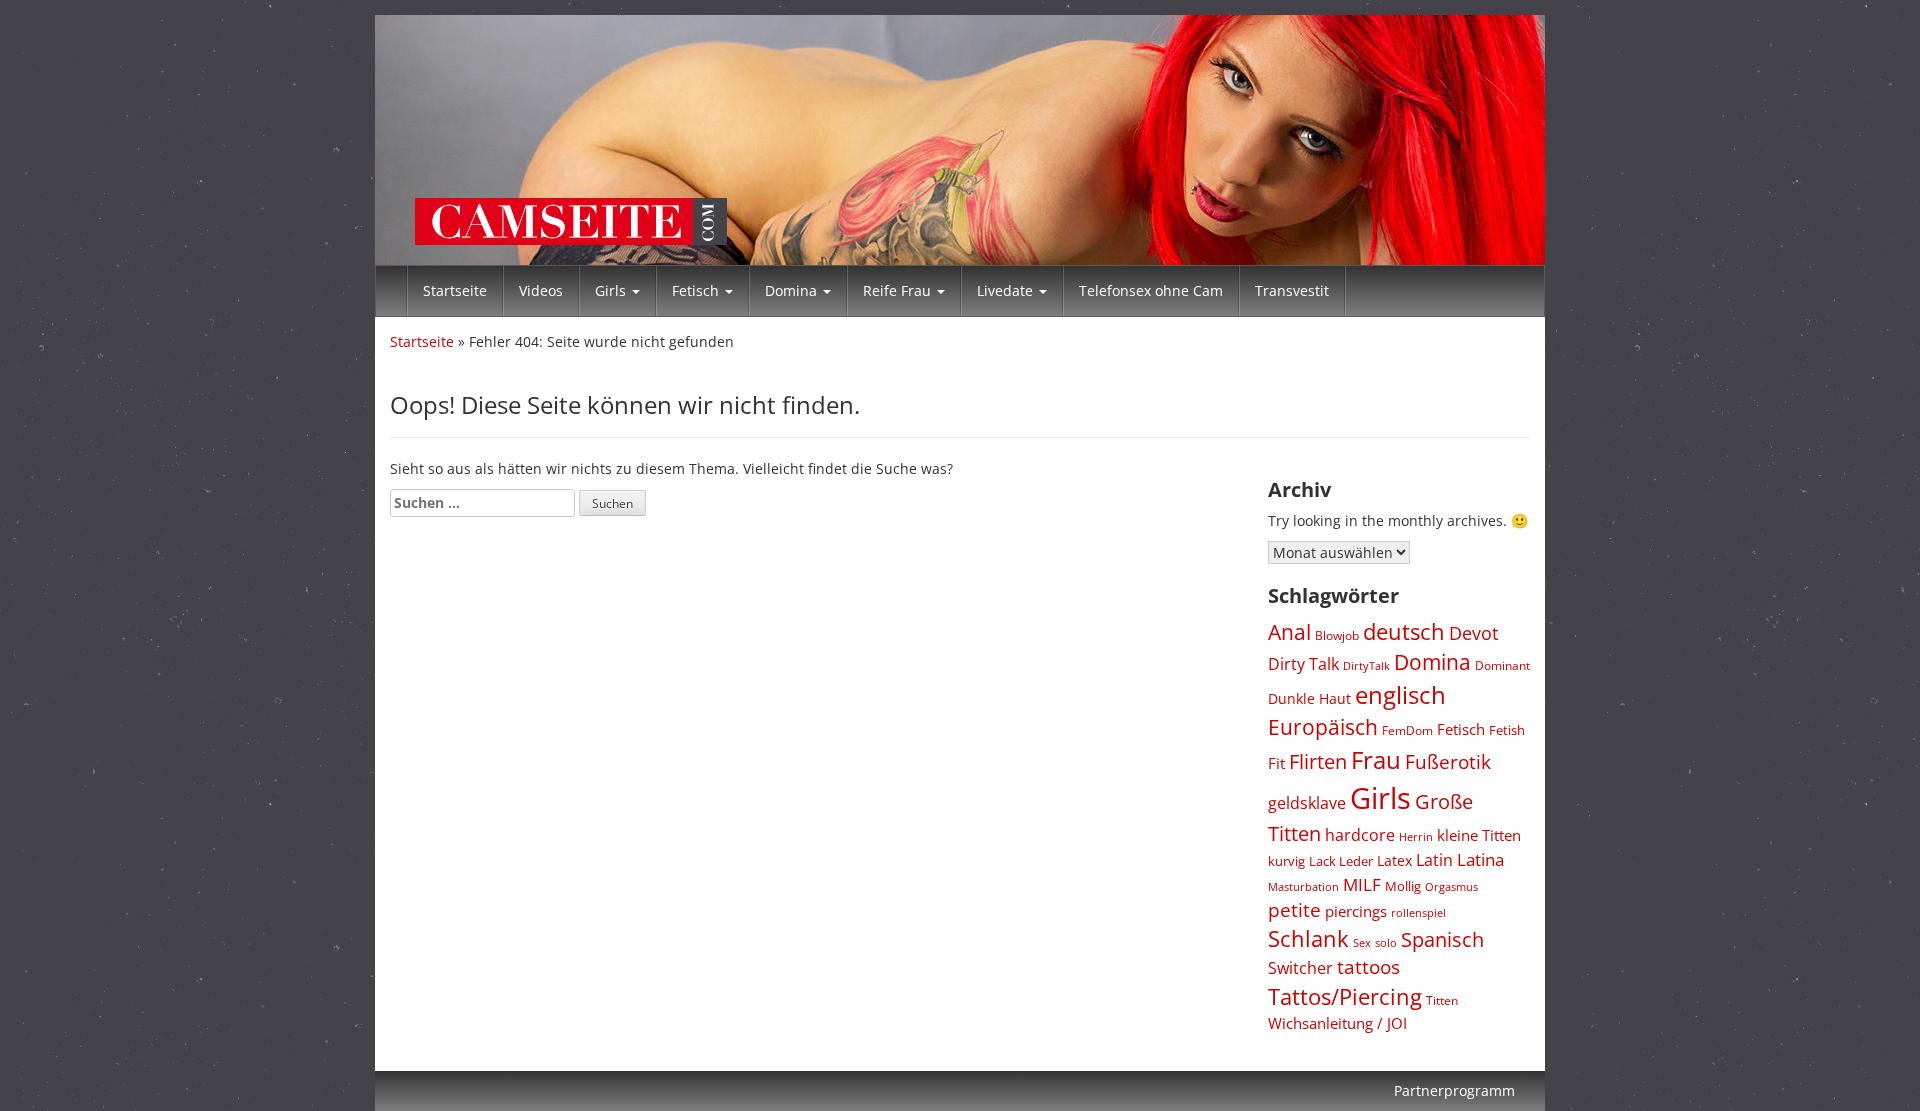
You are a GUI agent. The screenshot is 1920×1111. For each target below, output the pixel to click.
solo (1386, 942)
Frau (1376, 759)
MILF (1362, 884)
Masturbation (1303, 886)
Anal (1289, 631)
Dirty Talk (1303, 663)
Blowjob (1337, 635)
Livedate (1007, 290)
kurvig (1286, 861)
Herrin (1416, 837)
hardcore (1360, 835)
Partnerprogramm (1454, 1090)
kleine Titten (1479, 835)
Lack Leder (1341, 861)
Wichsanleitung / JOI (1337, 1023)
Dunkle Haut (1309, 698)
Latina (1480, 859)
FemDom (1407, 730)
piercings (1356, 911)
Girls (612, 290)
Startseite (455, 290)
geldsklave (1307, 803)
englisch (1400, 694)
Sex (1362, 942)
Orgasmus (1451, 886)
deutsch (1404, 631)
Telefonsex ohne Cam (1151, 290)
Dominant (1502, 665)
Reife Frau (899, 290)
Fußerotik (1448, 762)
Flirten (1318, 761)
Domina (793, 290)
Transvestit (1292, 290)
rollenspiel (1418, 912)
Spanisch (1442, 939)
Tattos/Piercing (1345, 996)
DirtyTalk (1366, 665)
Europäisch (1323, 726)
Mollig (1403, 886)
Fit (1276, 763)
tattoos (1368, 967)
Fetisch (697, 290)
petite (1294, 910)
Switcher (1300, 968)
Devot (1473, 633)
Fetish (1507, 730)
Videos (541, 290)
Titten (1442, 1000)
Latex (1394, 860)
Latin (1434, 860)
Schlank (1308, 938)
